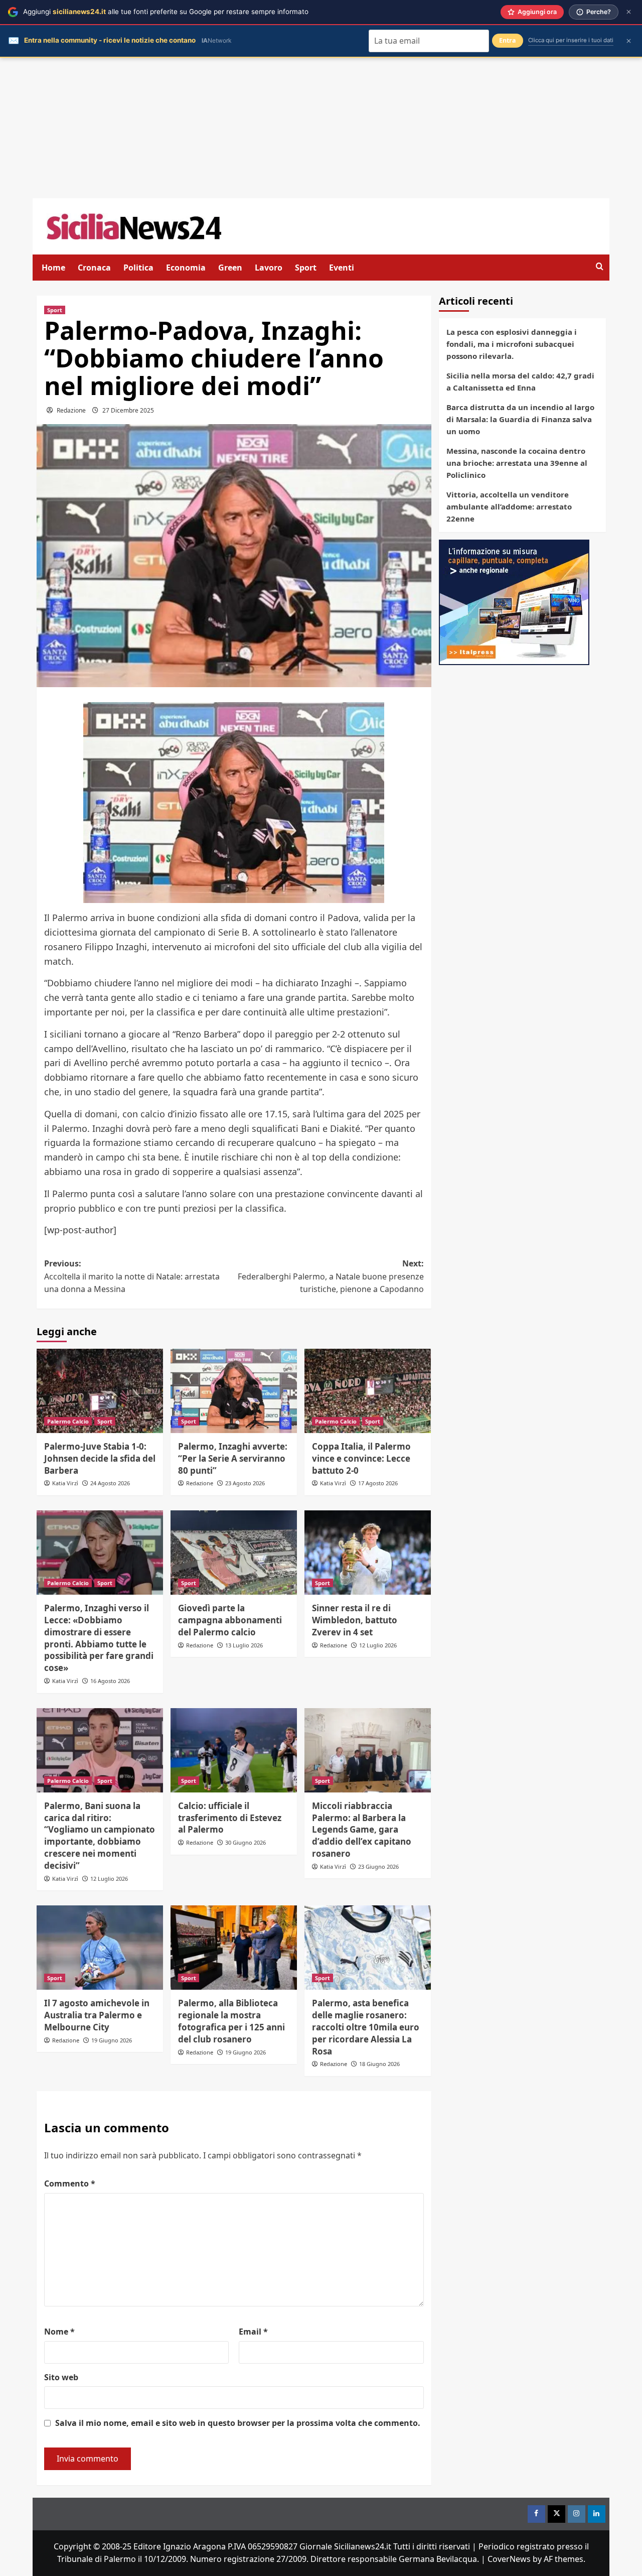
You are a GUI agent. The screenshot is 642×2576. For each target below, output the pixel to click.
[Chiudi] (629, 12)
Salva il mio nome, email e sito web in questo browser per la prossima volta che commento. (238, 2423)
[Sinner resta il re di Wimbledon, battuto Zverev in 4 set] (368, 1553)
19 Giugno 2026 (112, 2040)
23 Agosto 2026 (245, 1483)
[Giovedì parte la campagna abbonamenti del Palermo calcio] (234, 1553)
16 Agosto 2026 (110, 1681)
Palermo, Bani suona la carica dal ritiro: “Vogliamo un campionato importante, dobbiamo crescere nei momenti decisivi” (100, 1836)
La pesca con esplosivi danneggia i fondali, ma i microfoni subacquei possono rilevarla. (512, 344)
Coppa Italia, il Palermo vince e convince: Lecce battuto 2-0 (361, 1458)
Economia (186, 268)
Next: (331, 1276)
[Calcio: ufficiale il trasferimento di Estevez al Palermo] (234, 1750)
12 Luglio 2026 (378, 1645)
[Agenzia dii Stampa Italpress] (514, 601)
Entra (508, 40)
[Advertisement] (321, 128)
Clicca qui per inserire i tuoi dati (571, 40)
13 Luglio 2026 (244, 1645)
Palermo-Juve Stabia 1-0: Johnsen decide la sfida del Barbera (100, 1458)
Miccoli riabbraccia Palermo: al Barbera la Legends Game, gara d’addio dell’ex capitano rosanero (362, 1830)
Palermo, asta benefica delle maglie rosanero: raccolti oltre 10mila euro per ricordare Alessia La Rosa (366, 2027)
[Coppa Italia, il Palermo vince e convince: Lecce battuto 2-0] (368, 1391)
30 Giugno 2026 (246, 1842)
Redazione (71, 410)
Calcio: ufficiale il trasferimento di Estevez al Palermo (230, 1818)
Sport (306, 268)
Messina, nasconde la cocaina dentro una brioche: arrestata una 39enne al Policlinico (517, 463)
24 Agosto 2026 (110, 1483)
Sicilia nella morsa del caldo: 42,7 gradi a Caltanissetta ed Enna (520, 381)
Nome (59, 2332)
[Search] (600, 267)
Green (230, 268)
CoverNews (509, 2559)
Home (53, 268)
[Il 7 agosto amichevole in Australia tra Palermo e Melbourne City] (100, 1948)
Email (253, 2332)
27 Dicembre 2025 (128, 410)
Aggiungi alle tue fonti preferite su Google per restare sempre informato (166, 12)
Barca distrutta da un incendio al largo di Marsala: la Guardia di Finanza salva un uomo (520, 419)
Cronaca (94, 268)
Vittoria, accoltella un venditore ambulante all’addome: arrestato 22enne (509, 506)
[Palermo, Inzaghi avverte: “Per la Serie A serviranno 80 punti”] (234, 1391)
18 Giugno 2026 (379, 2064)
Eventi (342, 268)
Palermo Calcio (68, 1421)
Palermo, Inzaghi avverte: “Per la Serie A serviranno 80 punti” (233, 1458)
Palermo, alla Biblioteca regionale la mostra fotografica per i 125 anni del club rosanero (231, 2021)
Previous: (132, 1276)
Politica (138, 268)
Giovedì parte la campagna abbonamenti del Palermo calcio (230, 1620)
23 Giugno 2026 (378, 1866)
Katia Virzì (65, 1483)
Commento (70, 2183)
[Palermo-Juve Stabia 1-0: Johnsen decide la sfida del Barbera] (100, 1391)
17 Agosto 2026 (378, 1483)
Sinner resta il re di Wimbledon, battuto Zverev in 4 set (355, 1620)
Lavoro (269, 268)
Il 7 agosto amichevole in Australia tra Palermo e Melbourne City (97, 2015)
